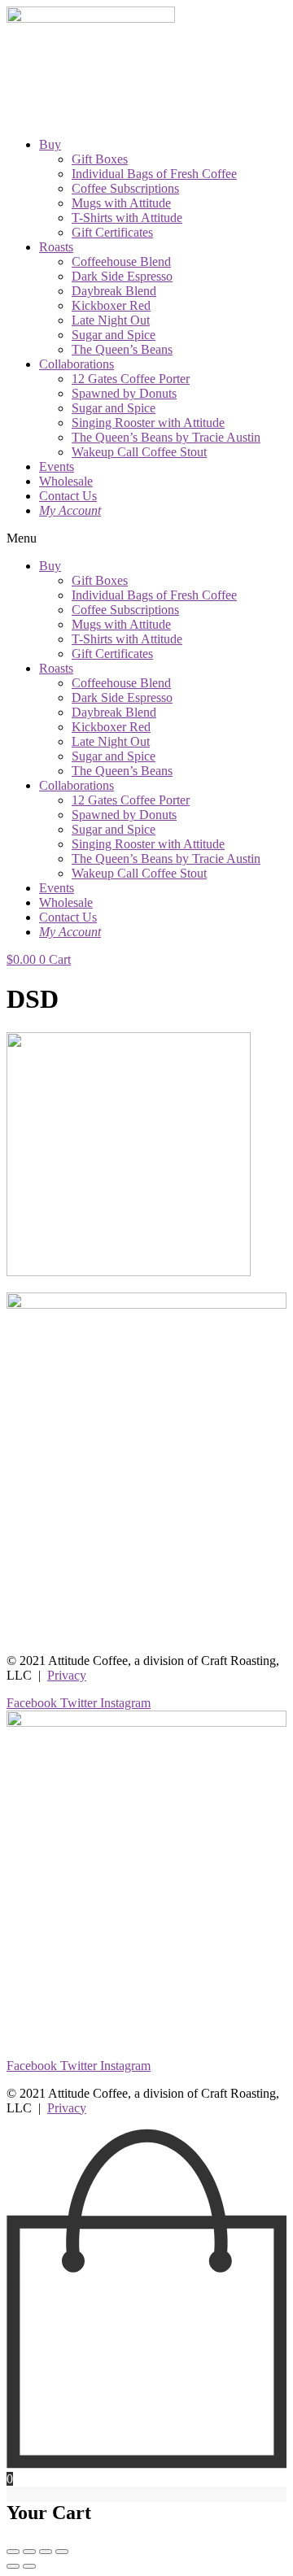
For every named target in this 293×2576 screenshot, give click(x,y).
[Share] (29, 2552)
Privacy (67, 1675)
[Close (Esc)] (13, 2552)
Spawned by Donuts (124, 393)
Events (57, 466)
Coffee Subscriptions (125, 188)
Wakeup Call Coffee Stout (139, 452)
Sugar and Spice (114, 335)
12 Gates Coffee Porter (131, 379)
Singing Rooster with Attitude (148, 423)
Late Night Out (111, 320)
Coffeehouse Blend (121, 262)
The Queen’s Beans (122, 349)
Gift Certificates (112, 232)
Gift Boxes (100, 159)
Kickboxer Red (111, 305)
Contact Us (68, 496)
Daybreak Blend (114, 291)
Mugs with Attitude (121, 203)
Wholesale (66, 481)
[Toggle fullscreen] (46, 2552)
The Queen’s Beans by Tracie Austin (166, 437)
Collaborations (77, 364)
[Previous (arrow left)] (13, 2566)
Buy (50, 144)
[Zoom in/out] (62, 2552)
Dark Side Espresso (122, 276)
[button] (146, 538)
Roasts (56, 247)
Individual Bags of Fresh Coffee (154, 174)
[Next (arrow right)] (29, 2566)
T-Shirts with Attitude (127, 218)
